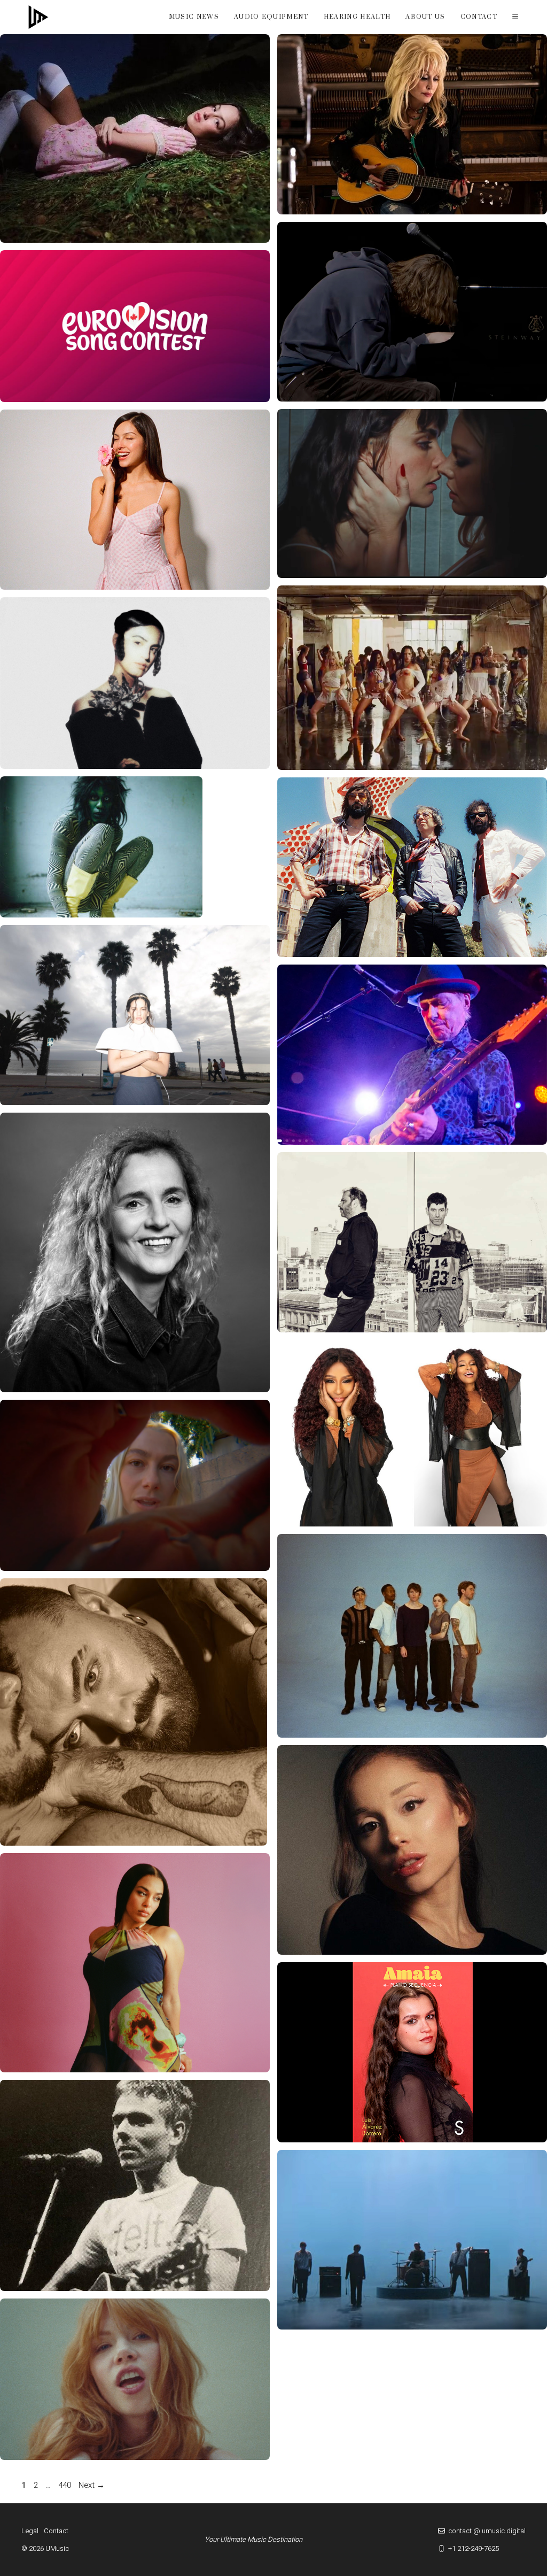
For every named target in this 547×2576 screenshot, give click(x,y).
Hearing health (357, 17)
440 (66, 2485)
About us (425, 17)
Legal (30, 2531)
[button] (515, 17)
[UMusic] (38, 17)
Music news (194, 17)
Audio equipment (271, 17)
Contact (479, 17)
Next (92, 2485)
